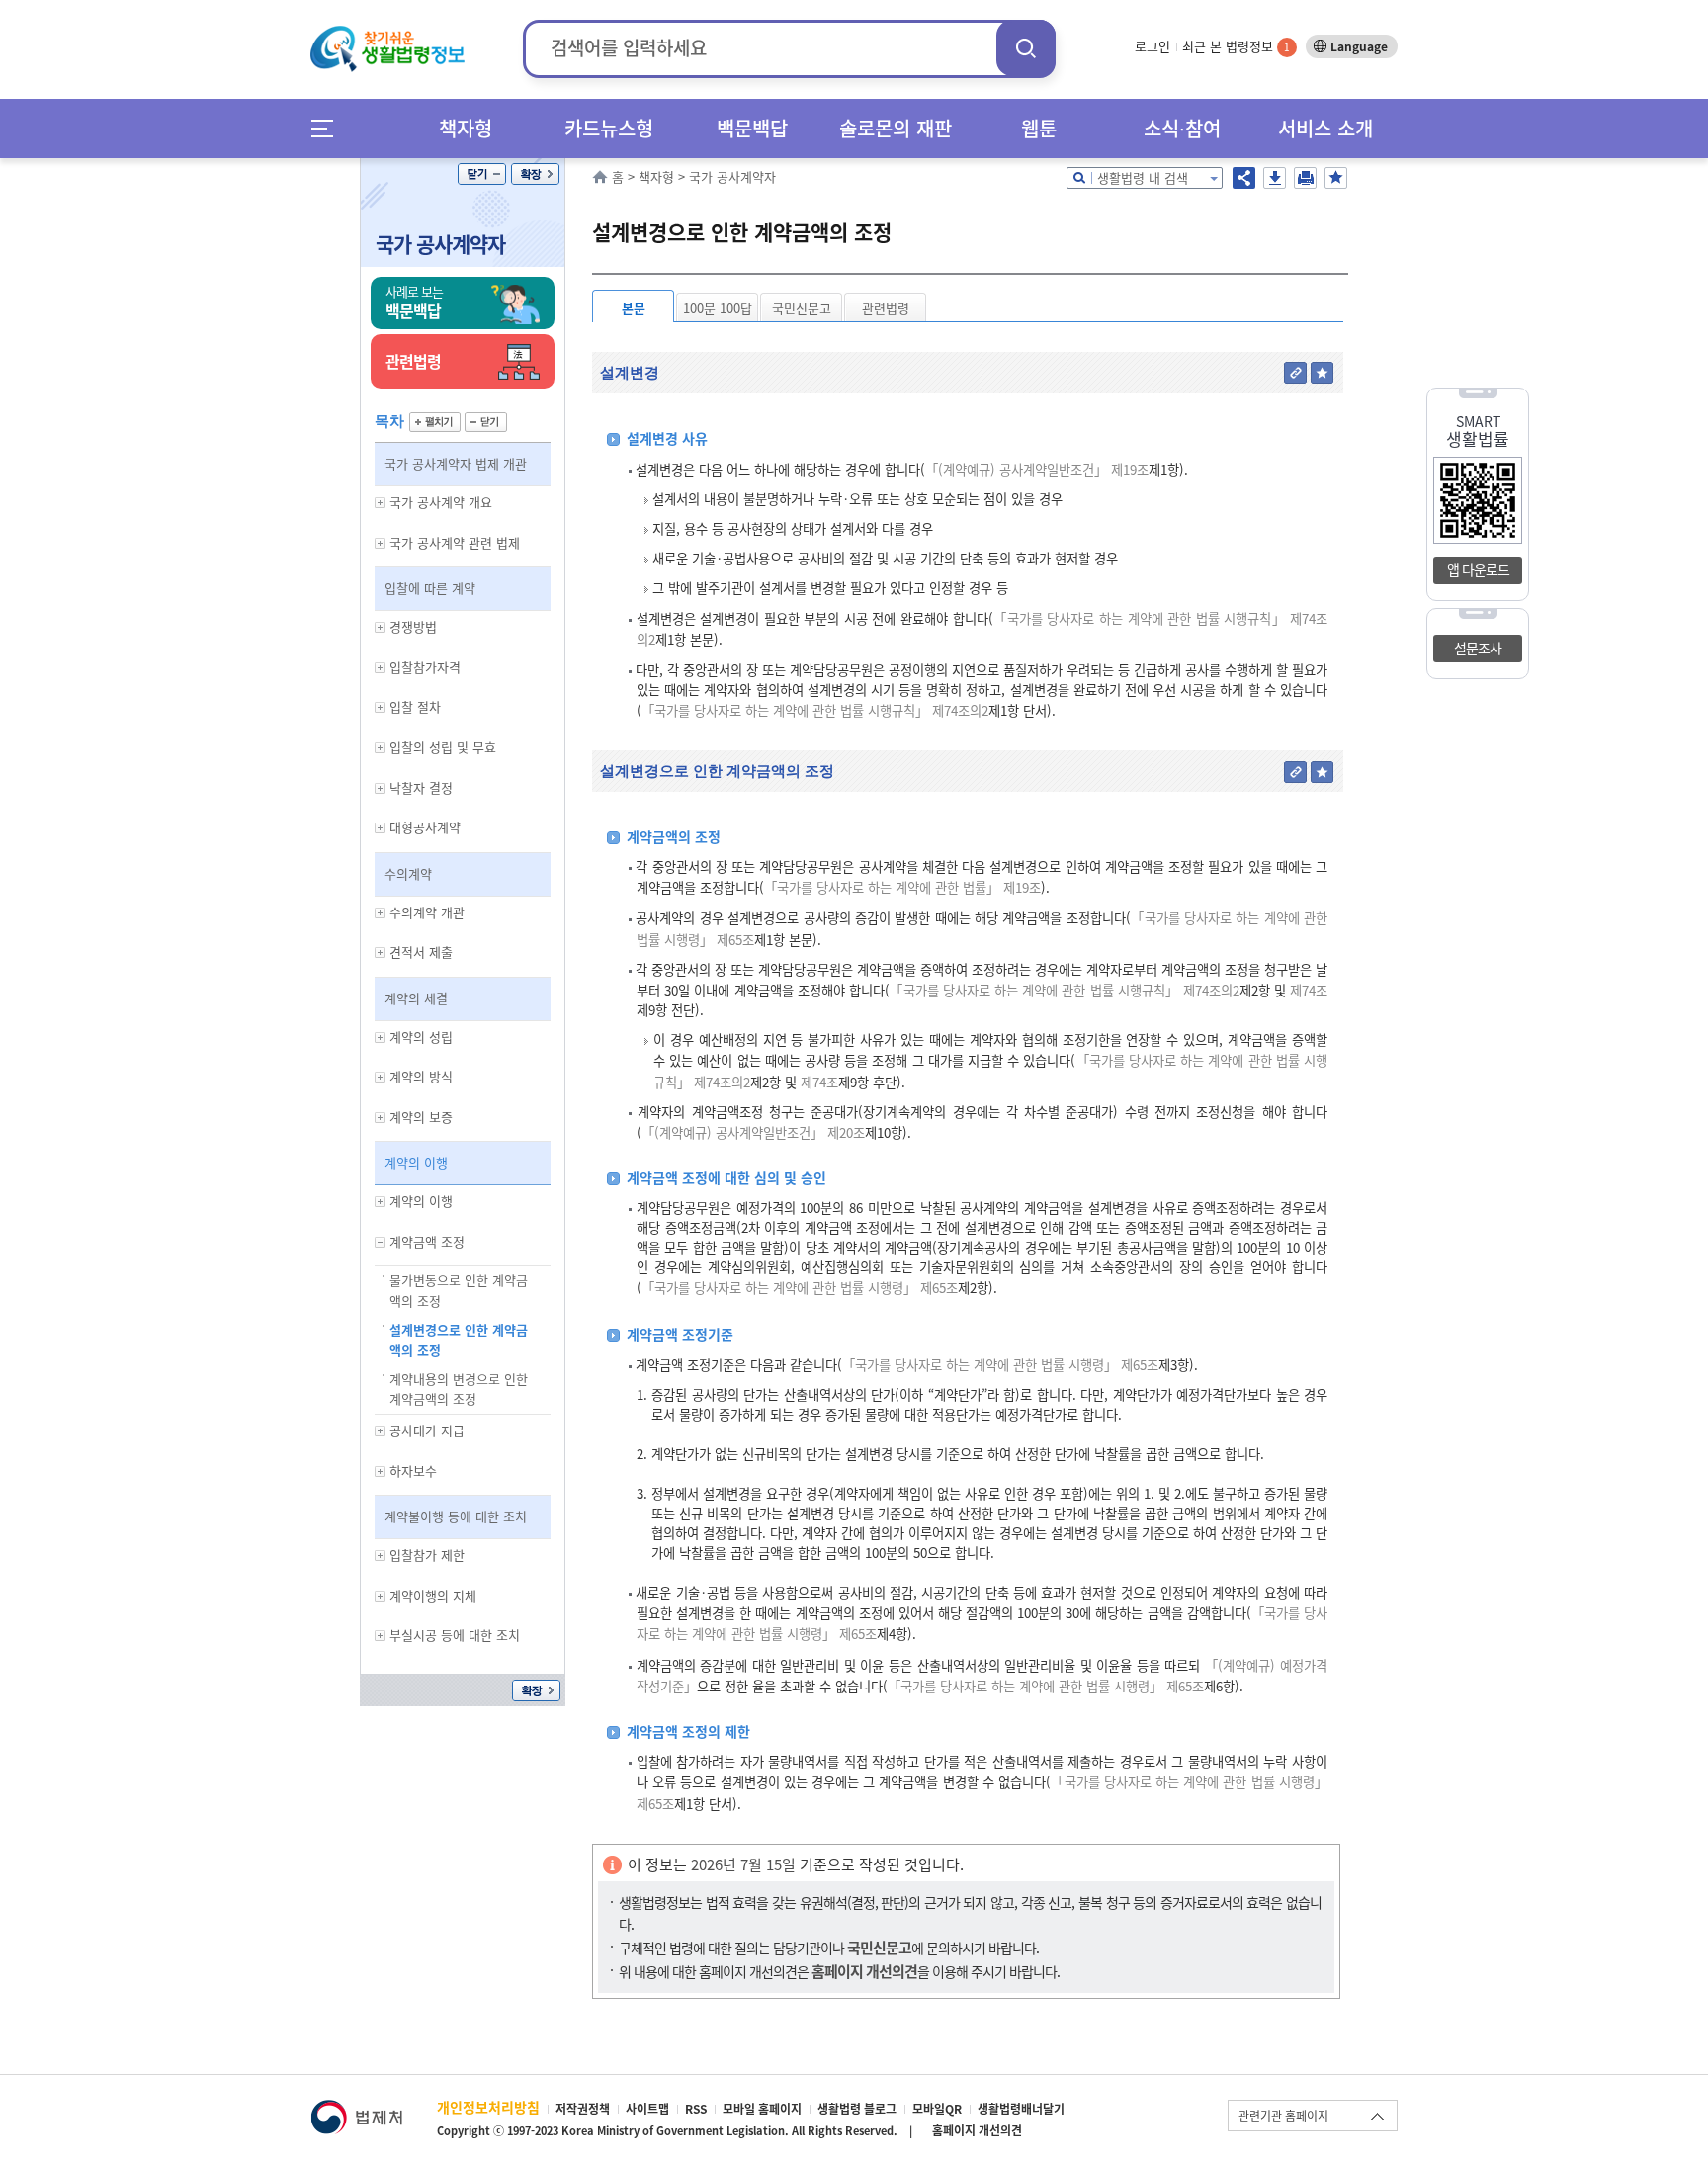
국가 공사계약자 (440, 244)
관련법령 (886, 308)
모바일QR (937, 2109)
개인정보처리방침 (488, 2107)
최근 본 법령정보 (1236, 46)
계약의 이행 (416, 1162)
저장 (1275, 178)
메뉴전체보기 (329, 128)
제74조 (1307, 990)
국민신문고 (802, 308)
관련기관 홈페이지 (1283, 2116)
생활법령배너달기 (1021, 2109)
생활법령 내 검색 (1143, 177)
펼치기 (435, 422)
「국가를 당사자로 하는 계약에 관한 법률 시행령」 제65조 (800, 1288)
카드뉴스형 (609, 128)
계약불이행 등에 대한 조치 (456, 1516)
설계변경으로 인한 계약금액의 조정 (459, 1340)
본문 (634, 308)
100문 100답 (718, 308)
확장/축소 (535, 174)
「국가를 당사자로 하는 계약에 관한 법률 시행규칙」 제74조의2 (815, 710)
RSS (696, 2109)
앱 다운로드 (1478, 569)
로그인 (1153, 46)
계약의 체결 (416, 998)
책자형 (466, 128)
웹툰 (1039, 128)
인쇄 (1305, 178)
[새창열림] (356, 2109)
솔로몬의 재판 (896, 128)
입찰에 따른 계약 (430, 588)
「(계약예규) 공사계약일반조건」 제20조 (753, 1132)
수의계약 (408, 873)
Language (1359, 46)
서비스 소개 (1325, 128)
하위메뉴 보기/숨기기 (381, 503)
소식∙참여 (1182, 128)
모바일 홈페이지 (762, 2109)
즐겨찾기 (1336, 178)
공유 (1244, 178)
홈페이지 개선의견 (977, 2130)
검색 (1026, 48)
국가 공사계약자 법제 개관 (456, 463)
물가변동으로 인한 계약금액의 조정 (459, 1290)
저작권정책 (583, 2109)
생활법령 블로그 (857, 2109)
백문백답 (752, 128)
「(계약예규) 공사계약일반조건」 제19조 (1037, 469)
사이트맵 (647, 2109)
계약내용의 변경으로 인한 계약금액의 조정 (459, 1389)
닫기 (482, 174)
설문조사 (1478, 648)
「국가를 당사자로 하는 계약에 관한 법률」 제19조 (902, 887)
